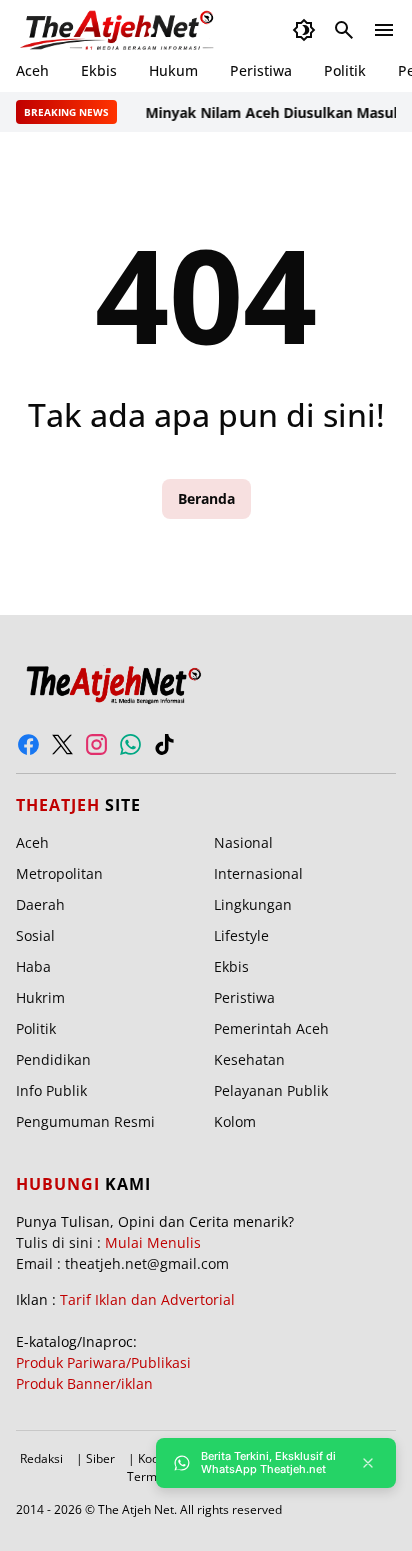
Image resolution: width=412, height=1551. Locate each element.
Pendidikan (53, 1059)
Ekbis (99, 70)
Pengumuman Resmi (85, 1121)
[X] (62, 744)
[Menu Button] (384, 30)
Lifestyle (241, 935)
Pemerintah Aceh (271, 1028)
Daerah (40, 904)
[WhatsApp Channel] (130, 744)
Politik (345, 70)
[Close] (368, 1463)
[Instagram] (96, 744)
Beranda (206, 498)
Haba (33, 966)
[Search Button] (344, 30)
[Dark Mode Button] (304, 30)
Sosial (35, 935)
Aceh (32, 70)
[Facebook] (28, 744)
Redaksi (41, 1458)
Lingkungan (253, 904)
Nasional (243, 842)
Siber (100, 1458)
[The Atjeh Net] (120, 30)
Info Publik (51, 1090)
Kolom (235, 1121)
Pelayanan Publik (271, 1090)
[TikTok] (164, 744)
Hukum (173, 70)
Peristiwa (261, 70)
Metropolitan (59, 873)
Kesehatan (249, 1059)
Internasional (258, 873)
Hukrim (40, 997)
